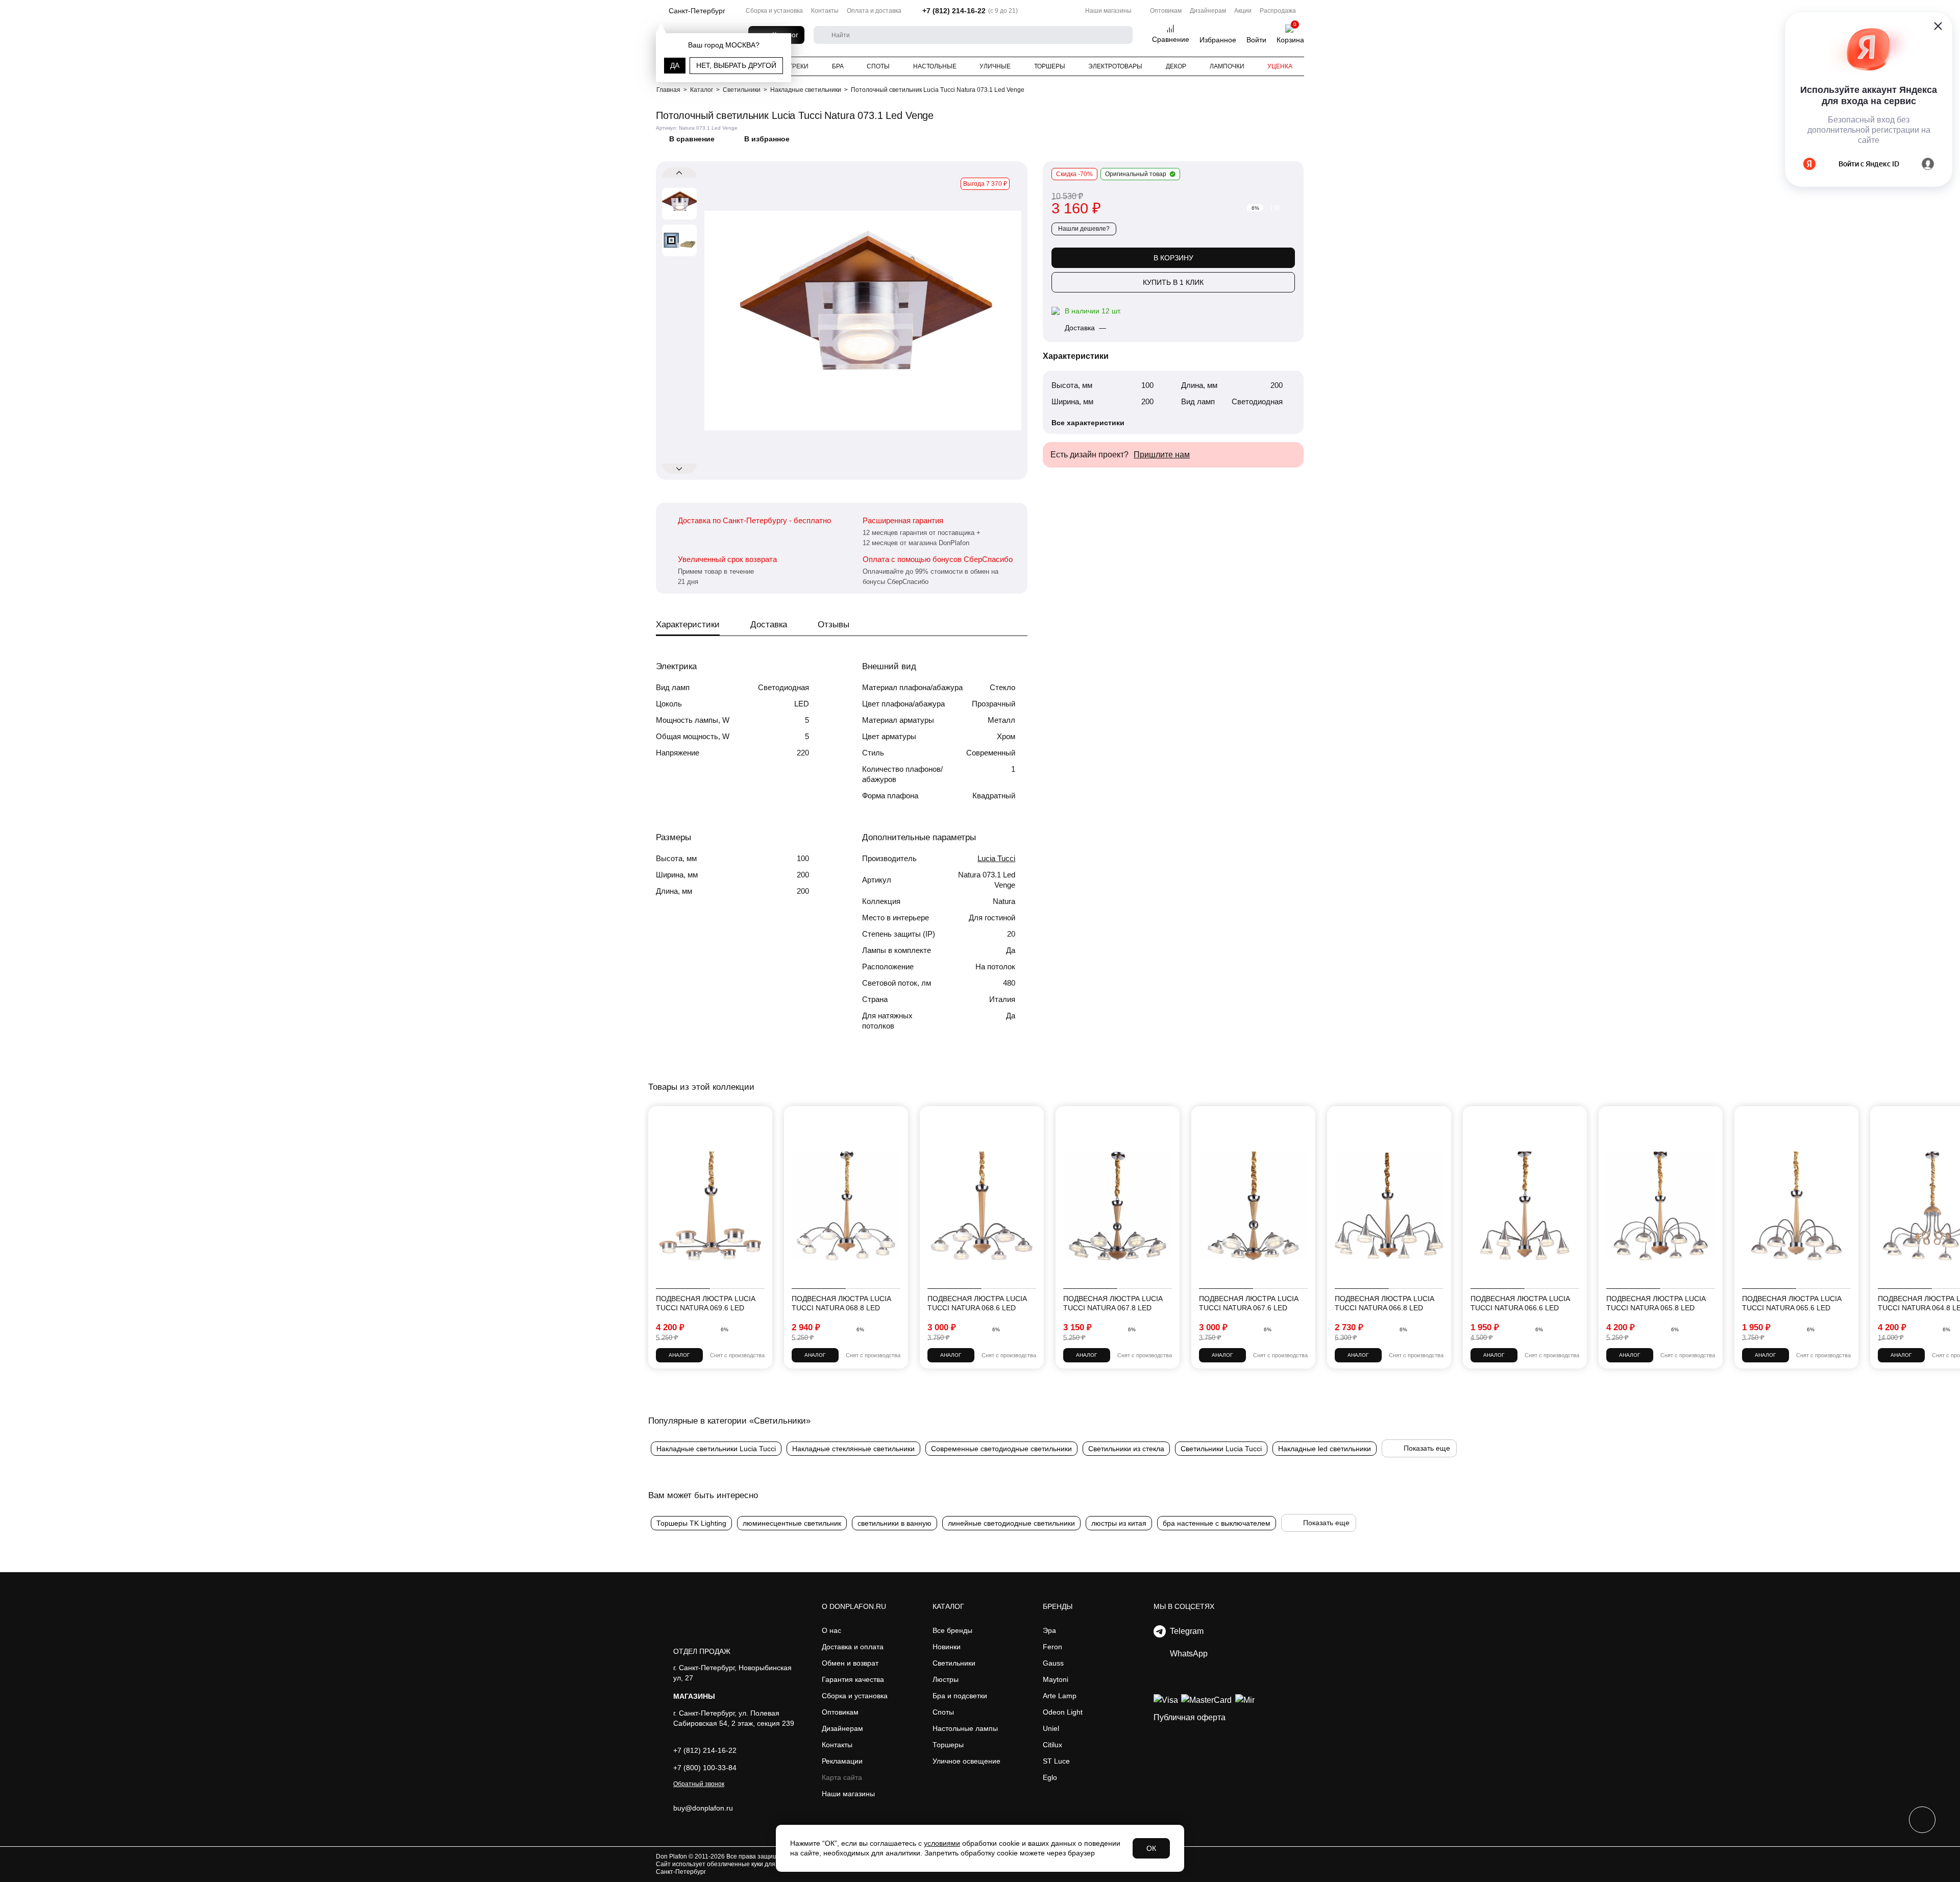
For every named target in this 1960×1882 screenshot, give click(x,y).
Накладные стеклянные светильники (853, 1449)
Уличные (995, 66)
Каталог (948, 1606)
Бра (838, 66)
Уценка (1280, 66)
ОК (1151, 1848)
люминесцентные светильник (792, 1523)
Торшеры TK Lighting (691, 1523)
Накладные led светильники (1325, 1449)
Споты (878, 66)
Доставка (769, 625)
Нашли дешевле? (1084, 229)
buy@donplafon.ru (703, 1808)
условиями (942, 1843)
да (675, 65)
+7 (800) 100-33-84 (705, 1768)
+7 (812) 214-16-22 (954, 11)
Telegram (1185, 1631)
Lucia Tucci (996, 858)
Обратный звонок (699, 1784)
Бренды (1058, 1606)
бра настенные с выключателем (1217, 1523)
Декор (1176, 66)
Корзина (1290, 40)
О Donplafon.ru (854, 1606)
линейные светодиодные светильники (1011, 1523)
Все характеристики (1088, 423)
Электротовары (1115, 66)
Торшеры (1050, 66)
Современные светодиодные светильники (1001, 1449)
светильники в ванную (895, 1523)
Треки (799, 66)
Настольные (935, 66)
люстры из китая (1119, 1523)
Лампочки (1227, 66)
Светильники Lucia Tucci (1221, 1449)
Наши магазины (1108, 11)
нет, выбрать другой (736, 65)
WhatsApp (1187, 1654)
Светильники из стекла (1126, 1449)
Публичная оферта (1190, 1717)
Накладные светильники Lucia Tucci (716, 1449)
